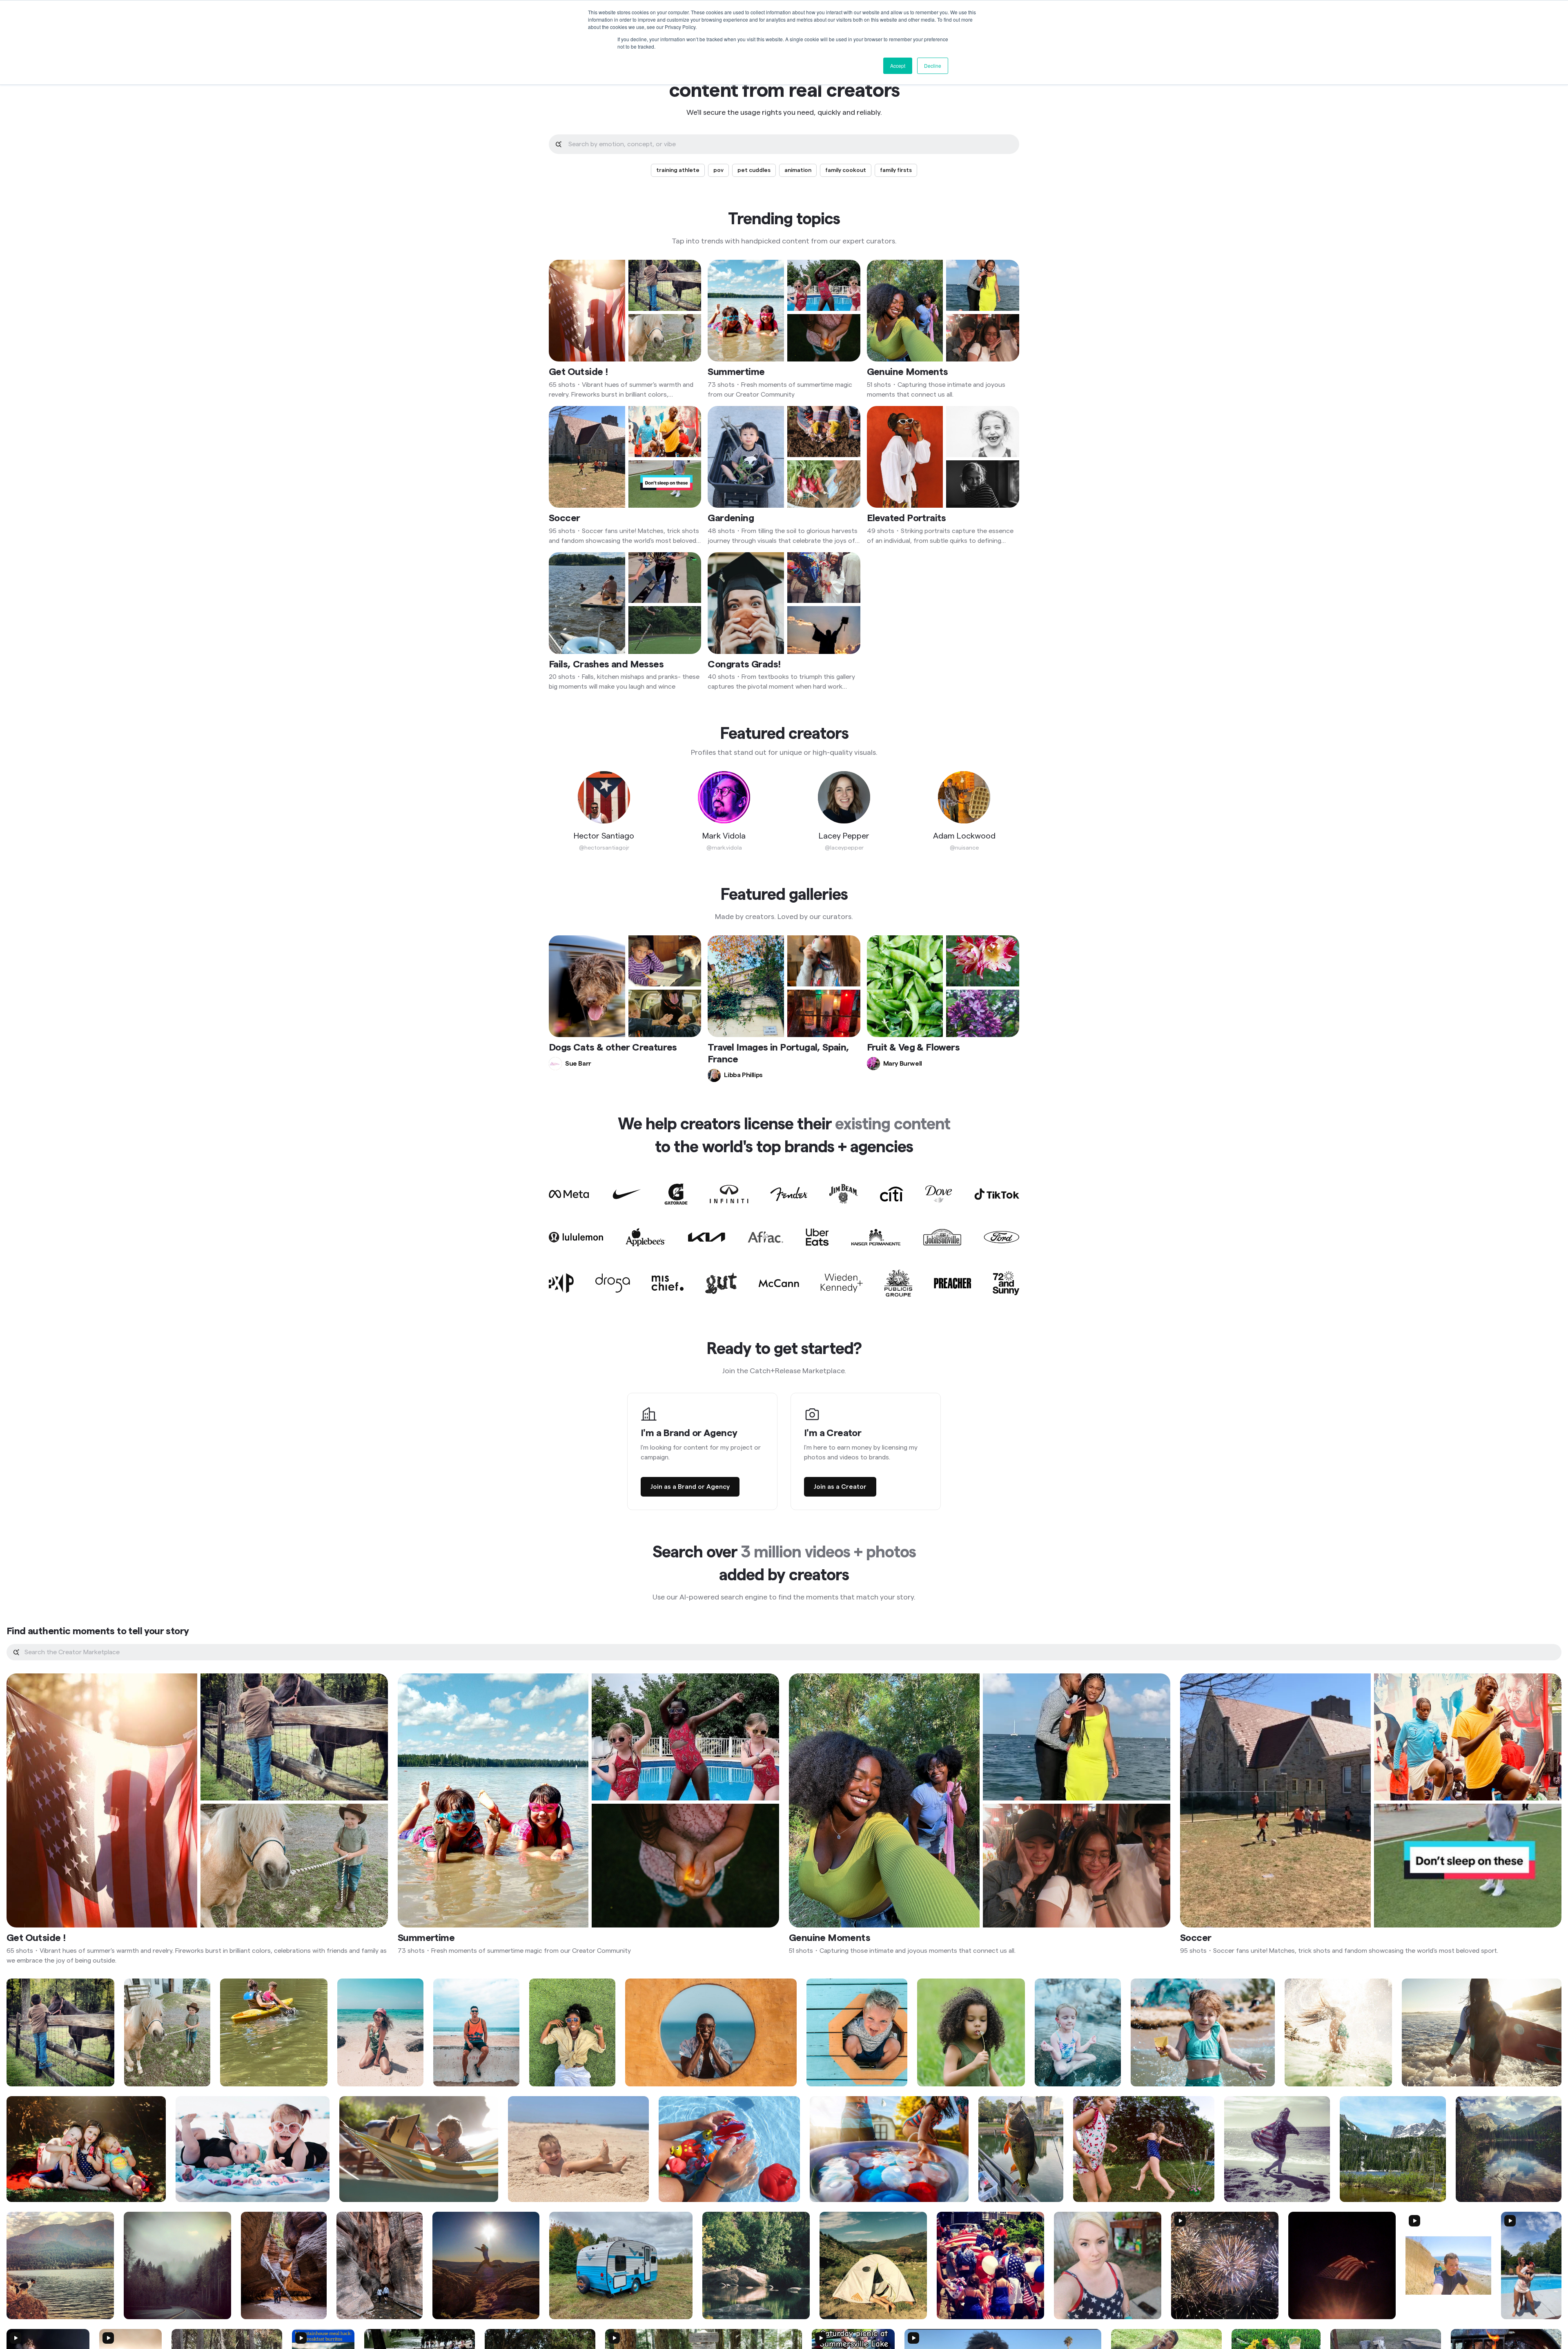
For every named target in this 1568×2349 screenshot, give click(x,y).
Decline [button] (933, 66)
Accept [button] (898, 66)
